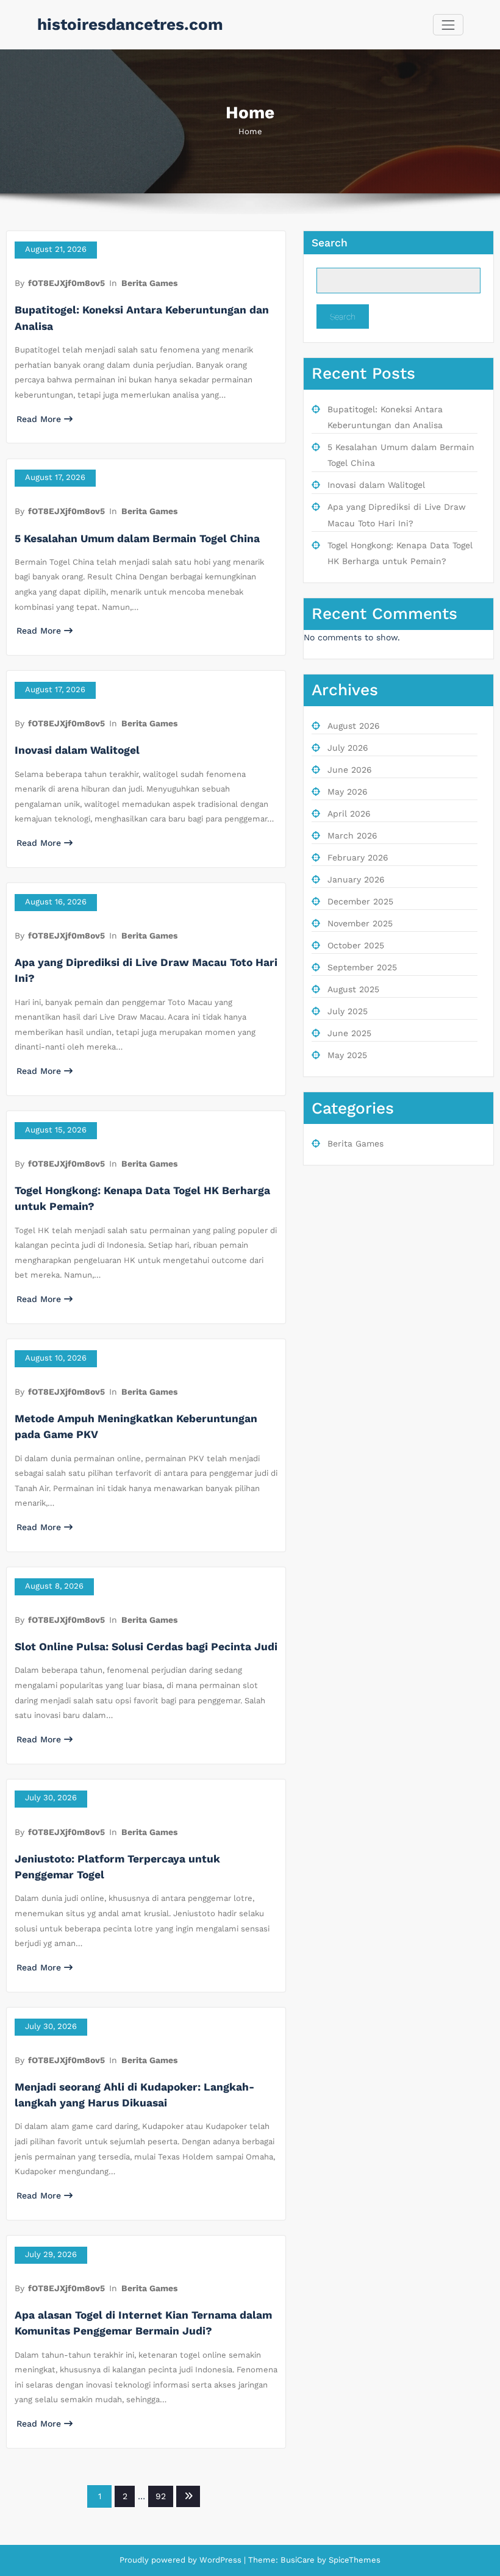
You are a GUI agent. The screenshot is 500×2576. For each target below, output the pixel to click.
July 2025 (348, 1011)
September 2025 (362, 967)
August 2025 (353, 989)
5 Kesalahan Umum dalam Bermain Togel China (137, 538)
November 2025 (360, 923)
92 (161, 2496)
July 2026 (348, 748)
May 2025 (347, 1055)
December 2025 (360, 901)
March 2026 (352, 835)
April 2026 (349, 814)
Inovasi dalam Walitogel (77, 750)
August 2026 (354, 726)
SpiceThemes (353, 2560)
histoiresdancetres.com (130, 24)
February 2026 (358, 857)
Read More (39, 419)
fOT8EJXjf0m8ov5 (66, 283)
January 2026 (356, 879)
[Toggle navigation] (448, 25)
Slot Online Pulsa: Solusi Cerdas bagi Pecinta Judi (146, 1647)
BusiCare (299, 2560)
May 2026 (348, 792)
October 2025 (356, 945)
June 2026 (350, 770)
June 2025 (349, 1033)
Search (330, 243)
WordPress (220, 2560)
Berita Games (149, 283)
